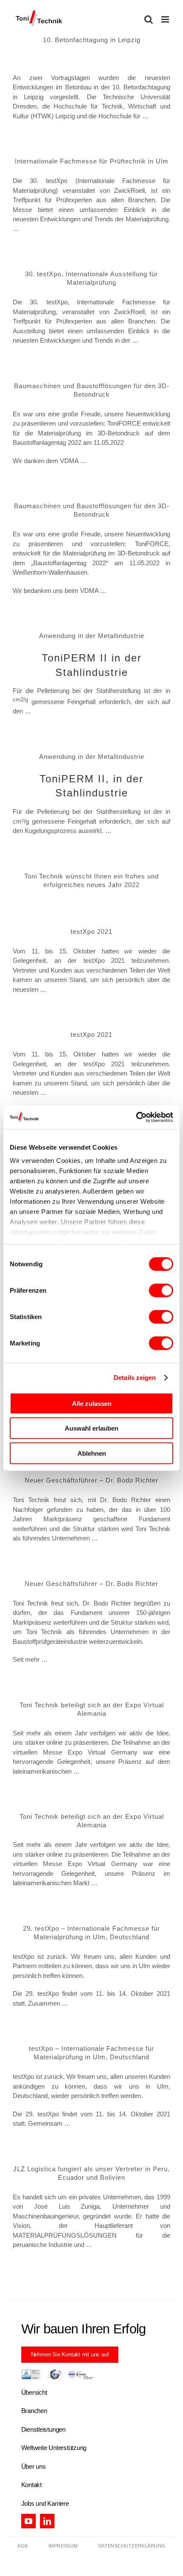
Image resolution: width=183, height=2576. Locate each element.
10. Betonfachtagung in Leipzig (92, 40)
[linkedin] (47, 2521)
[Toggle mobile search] (149, 19)
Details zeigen (135, 1378)
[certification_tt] (57, 2372)
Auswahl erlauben (91, 1428)
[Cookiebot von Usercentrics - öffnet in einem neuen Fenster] (136, 1117)
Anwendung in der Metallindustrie (92, 636)
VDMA (69, 461)
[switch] (161, 1290)
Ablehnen (92, 1453)
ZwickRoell (129, 190)
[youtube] (29, 2521)
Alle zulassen (92, 1403)
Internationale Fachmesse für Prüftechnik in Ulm (92, 161)
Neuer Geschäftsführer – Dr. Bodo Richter (91, 1480)
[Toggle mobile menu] (166, 19)
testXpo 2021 (91, 932)
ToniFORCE (124, 423)
